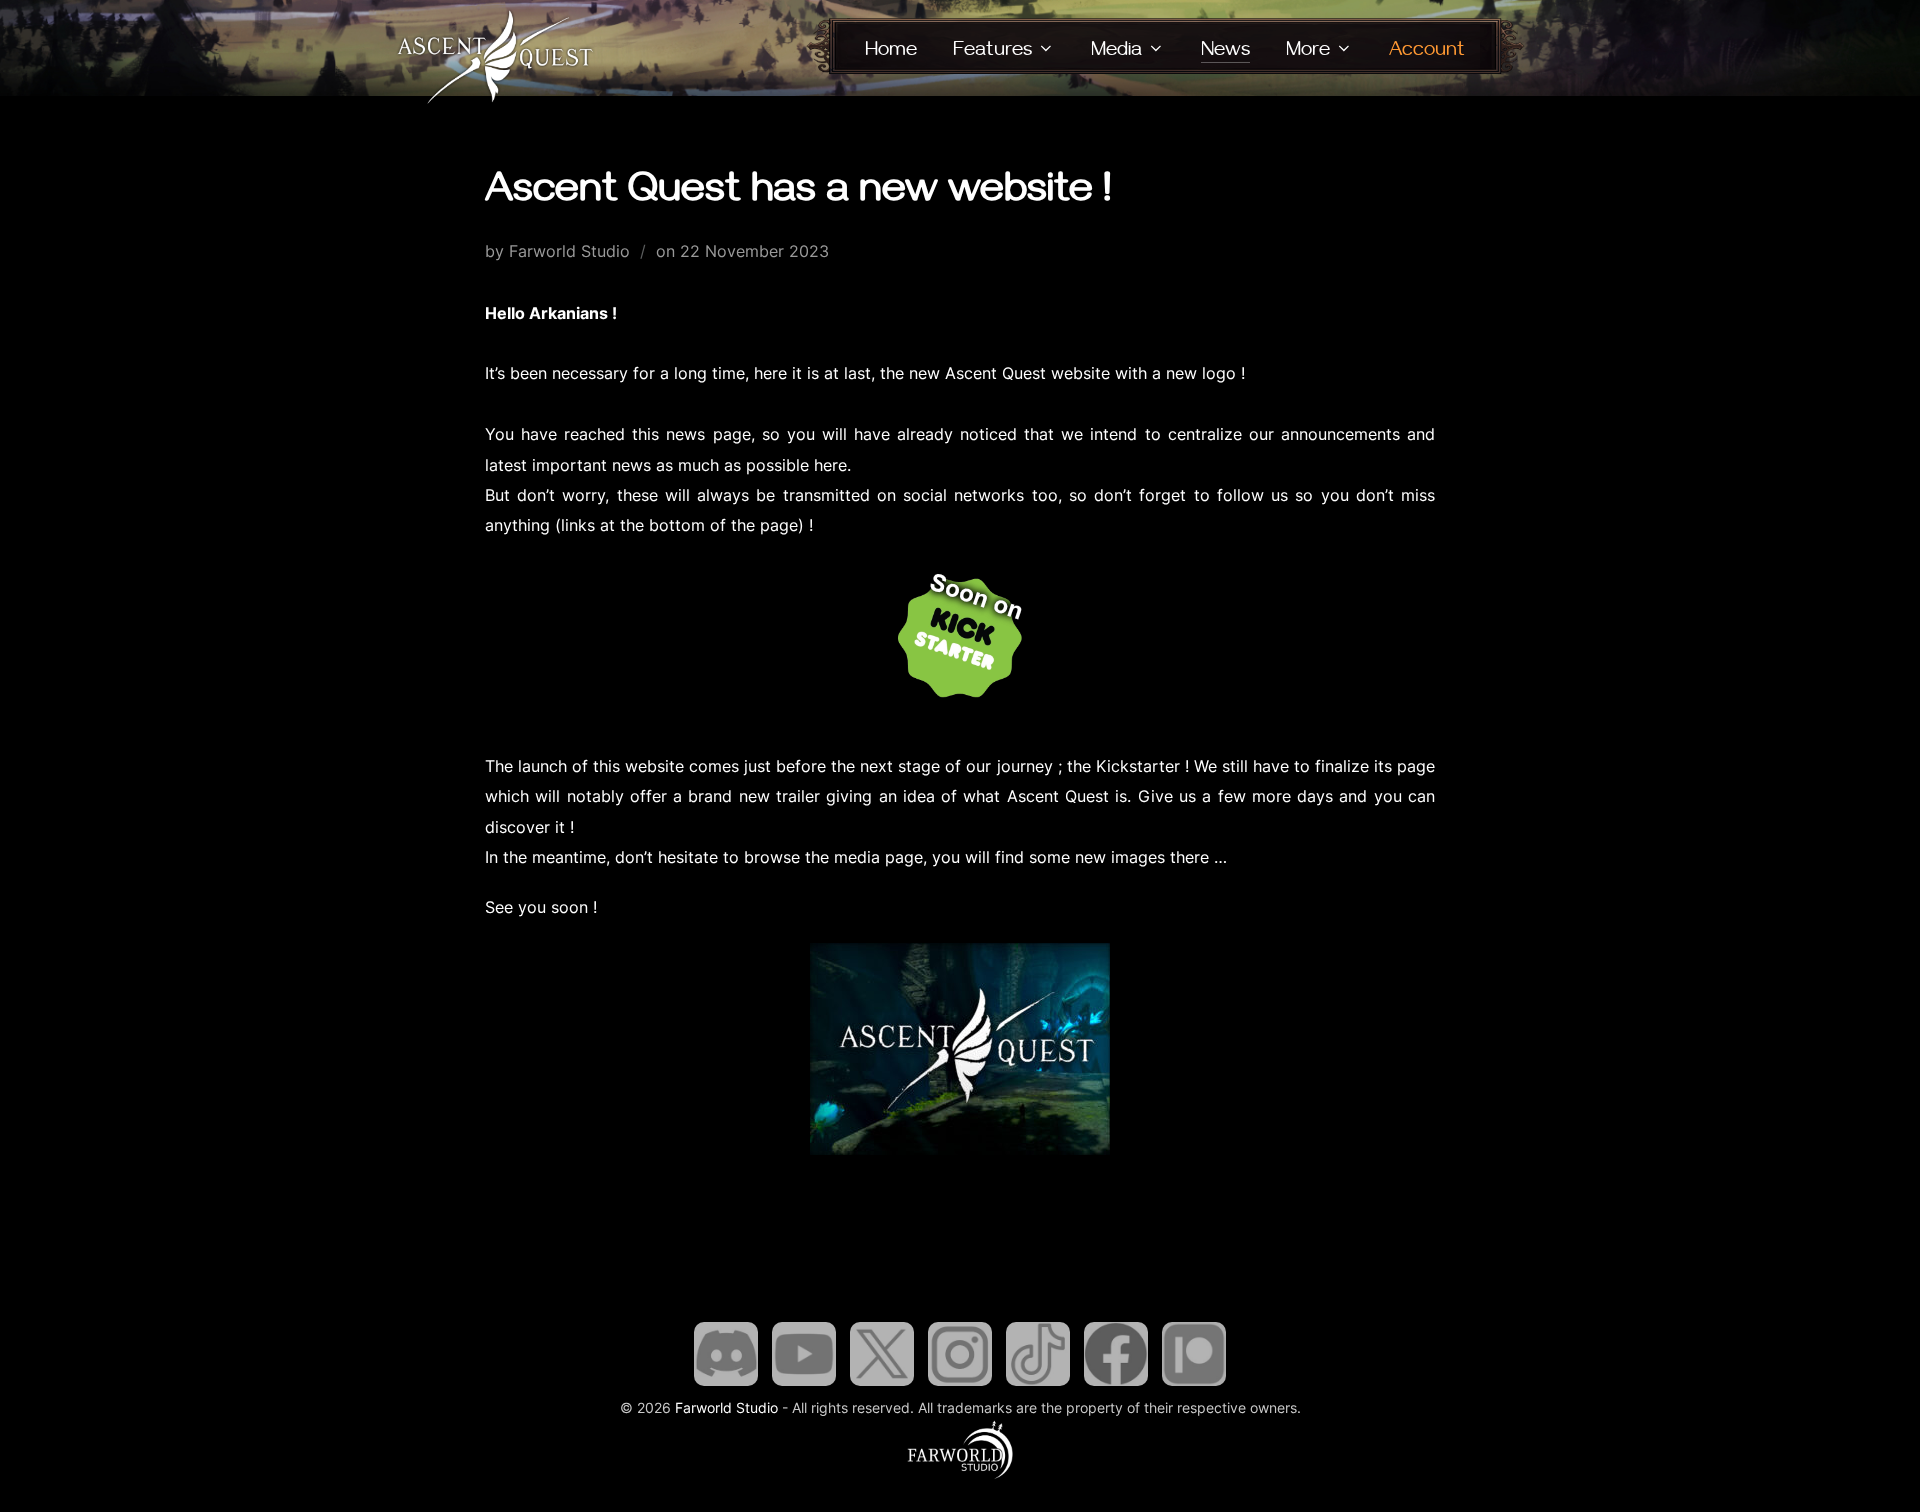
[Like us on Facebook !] (1116, 1385)
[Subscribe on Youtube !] (804, 1385)
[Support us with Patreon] (1194, 1385)
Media (1116, 49)
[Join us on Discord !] (726, 1385)
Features (992, 49)
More (1308, 49)
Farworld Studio (726, 1407)
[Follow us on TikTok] (1038, 1385)
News (1225, 49)
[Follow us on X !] (882, 1385)
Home (891, 49)
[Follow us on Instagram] (960, 1385)
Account (1427, 49)
